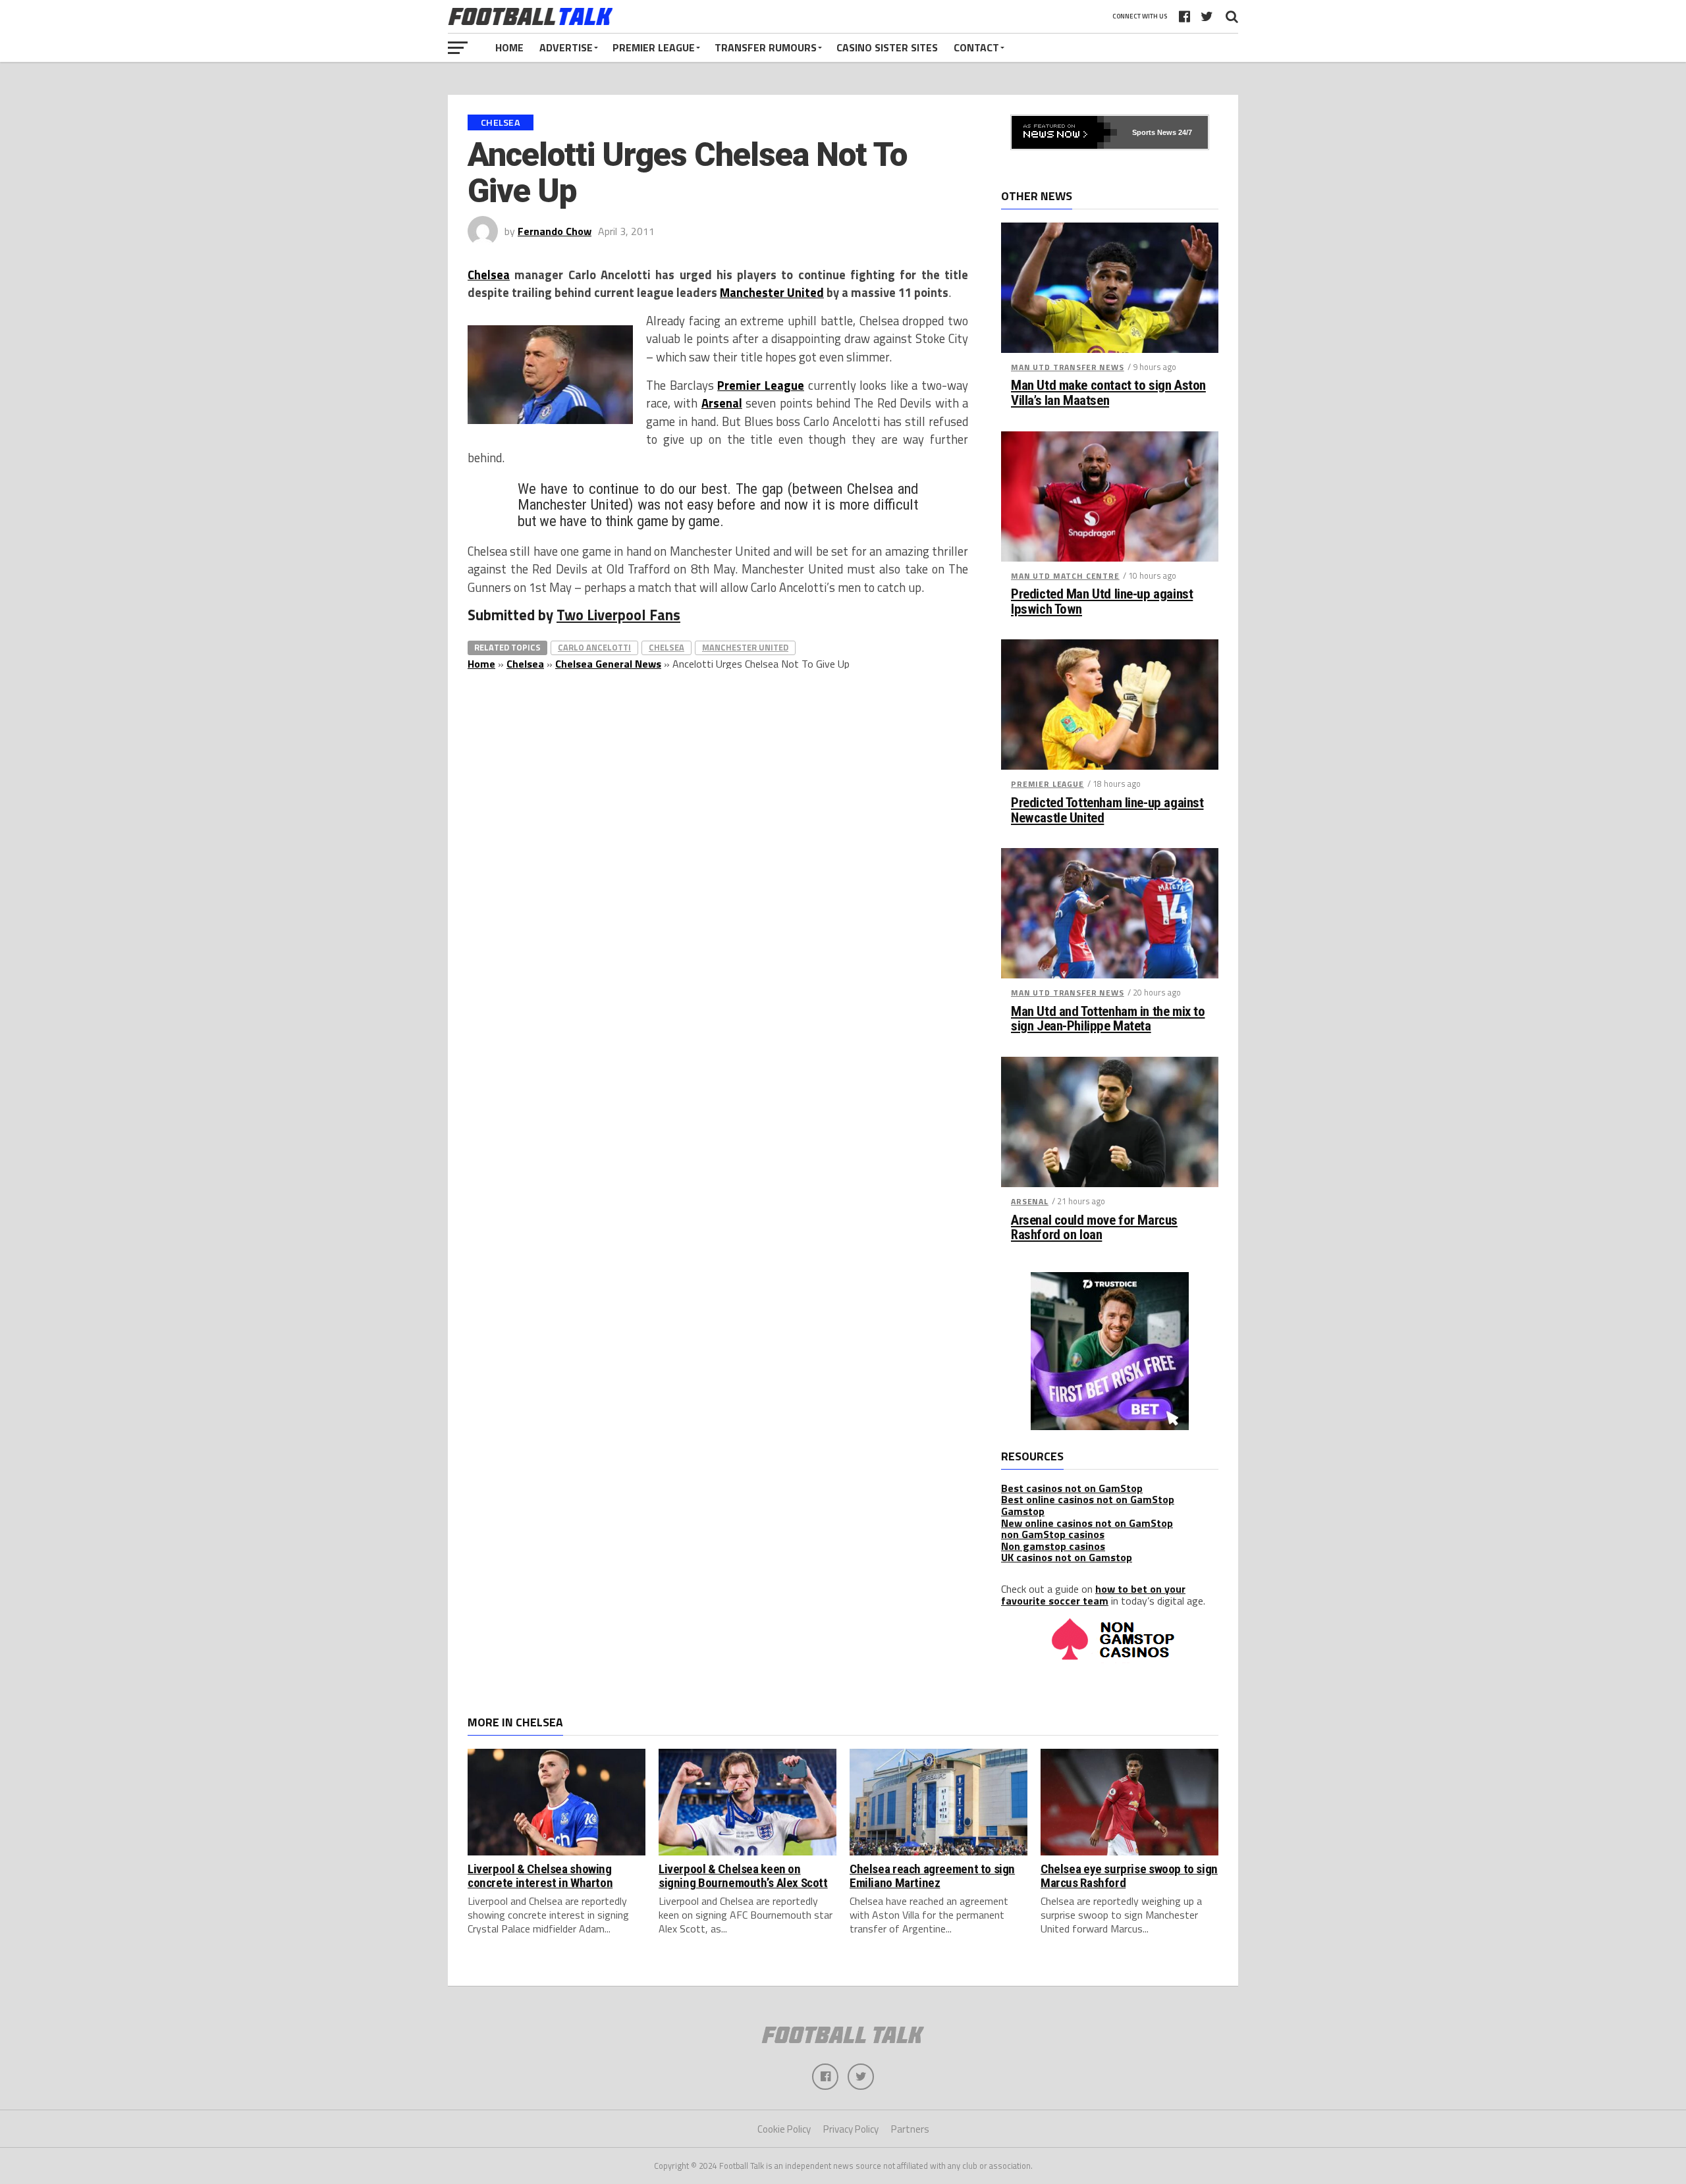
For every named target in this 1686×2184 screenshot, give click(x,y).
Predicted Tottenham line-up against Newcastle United (1107, 811)
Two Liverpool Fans (618, 615)
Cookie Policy (784, 2129)
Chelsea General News (608, 664)
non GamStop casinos (1053, 1534)
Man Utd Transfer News (1068, 367)
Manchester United (772, 292)
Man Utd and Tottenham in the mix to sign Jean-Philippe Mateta (1108, 1019)
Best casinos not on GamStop (1072, 1488)
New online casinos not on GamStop (1087, 1523)
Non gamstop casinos (1053, 1546)
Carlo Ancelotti (594, 647)
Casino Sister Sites (887, 47)
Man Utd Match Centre (1065, 576)
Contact (976, 47)
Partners (910, 2129)
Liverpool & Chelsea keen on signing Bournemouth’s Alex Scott (743, 1876)
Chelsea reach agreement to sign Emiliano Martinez (932, 1876)
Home (509, 47)
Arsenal (722, 403)
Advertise (566, 47)
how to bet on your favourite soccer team (1093, 1595)
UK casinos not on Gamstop (1067, 1557)
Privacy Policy (851, 2129)
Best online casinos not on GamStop (1088, 1499)
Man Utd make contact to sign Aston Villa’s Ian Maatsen (1108, 393)
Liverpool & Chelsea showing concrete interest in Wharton (540, 1876)
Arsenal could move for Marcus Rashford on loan (1094, 1228)
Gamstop (1023, 1511)
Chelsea (489, 275)
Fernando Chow (555, 231)
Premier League (654, 47)
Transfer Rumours (766, 47)
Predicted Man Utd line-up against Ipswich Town (1102, 602)
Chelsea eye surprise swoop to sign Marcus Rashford (1129, 1876)
